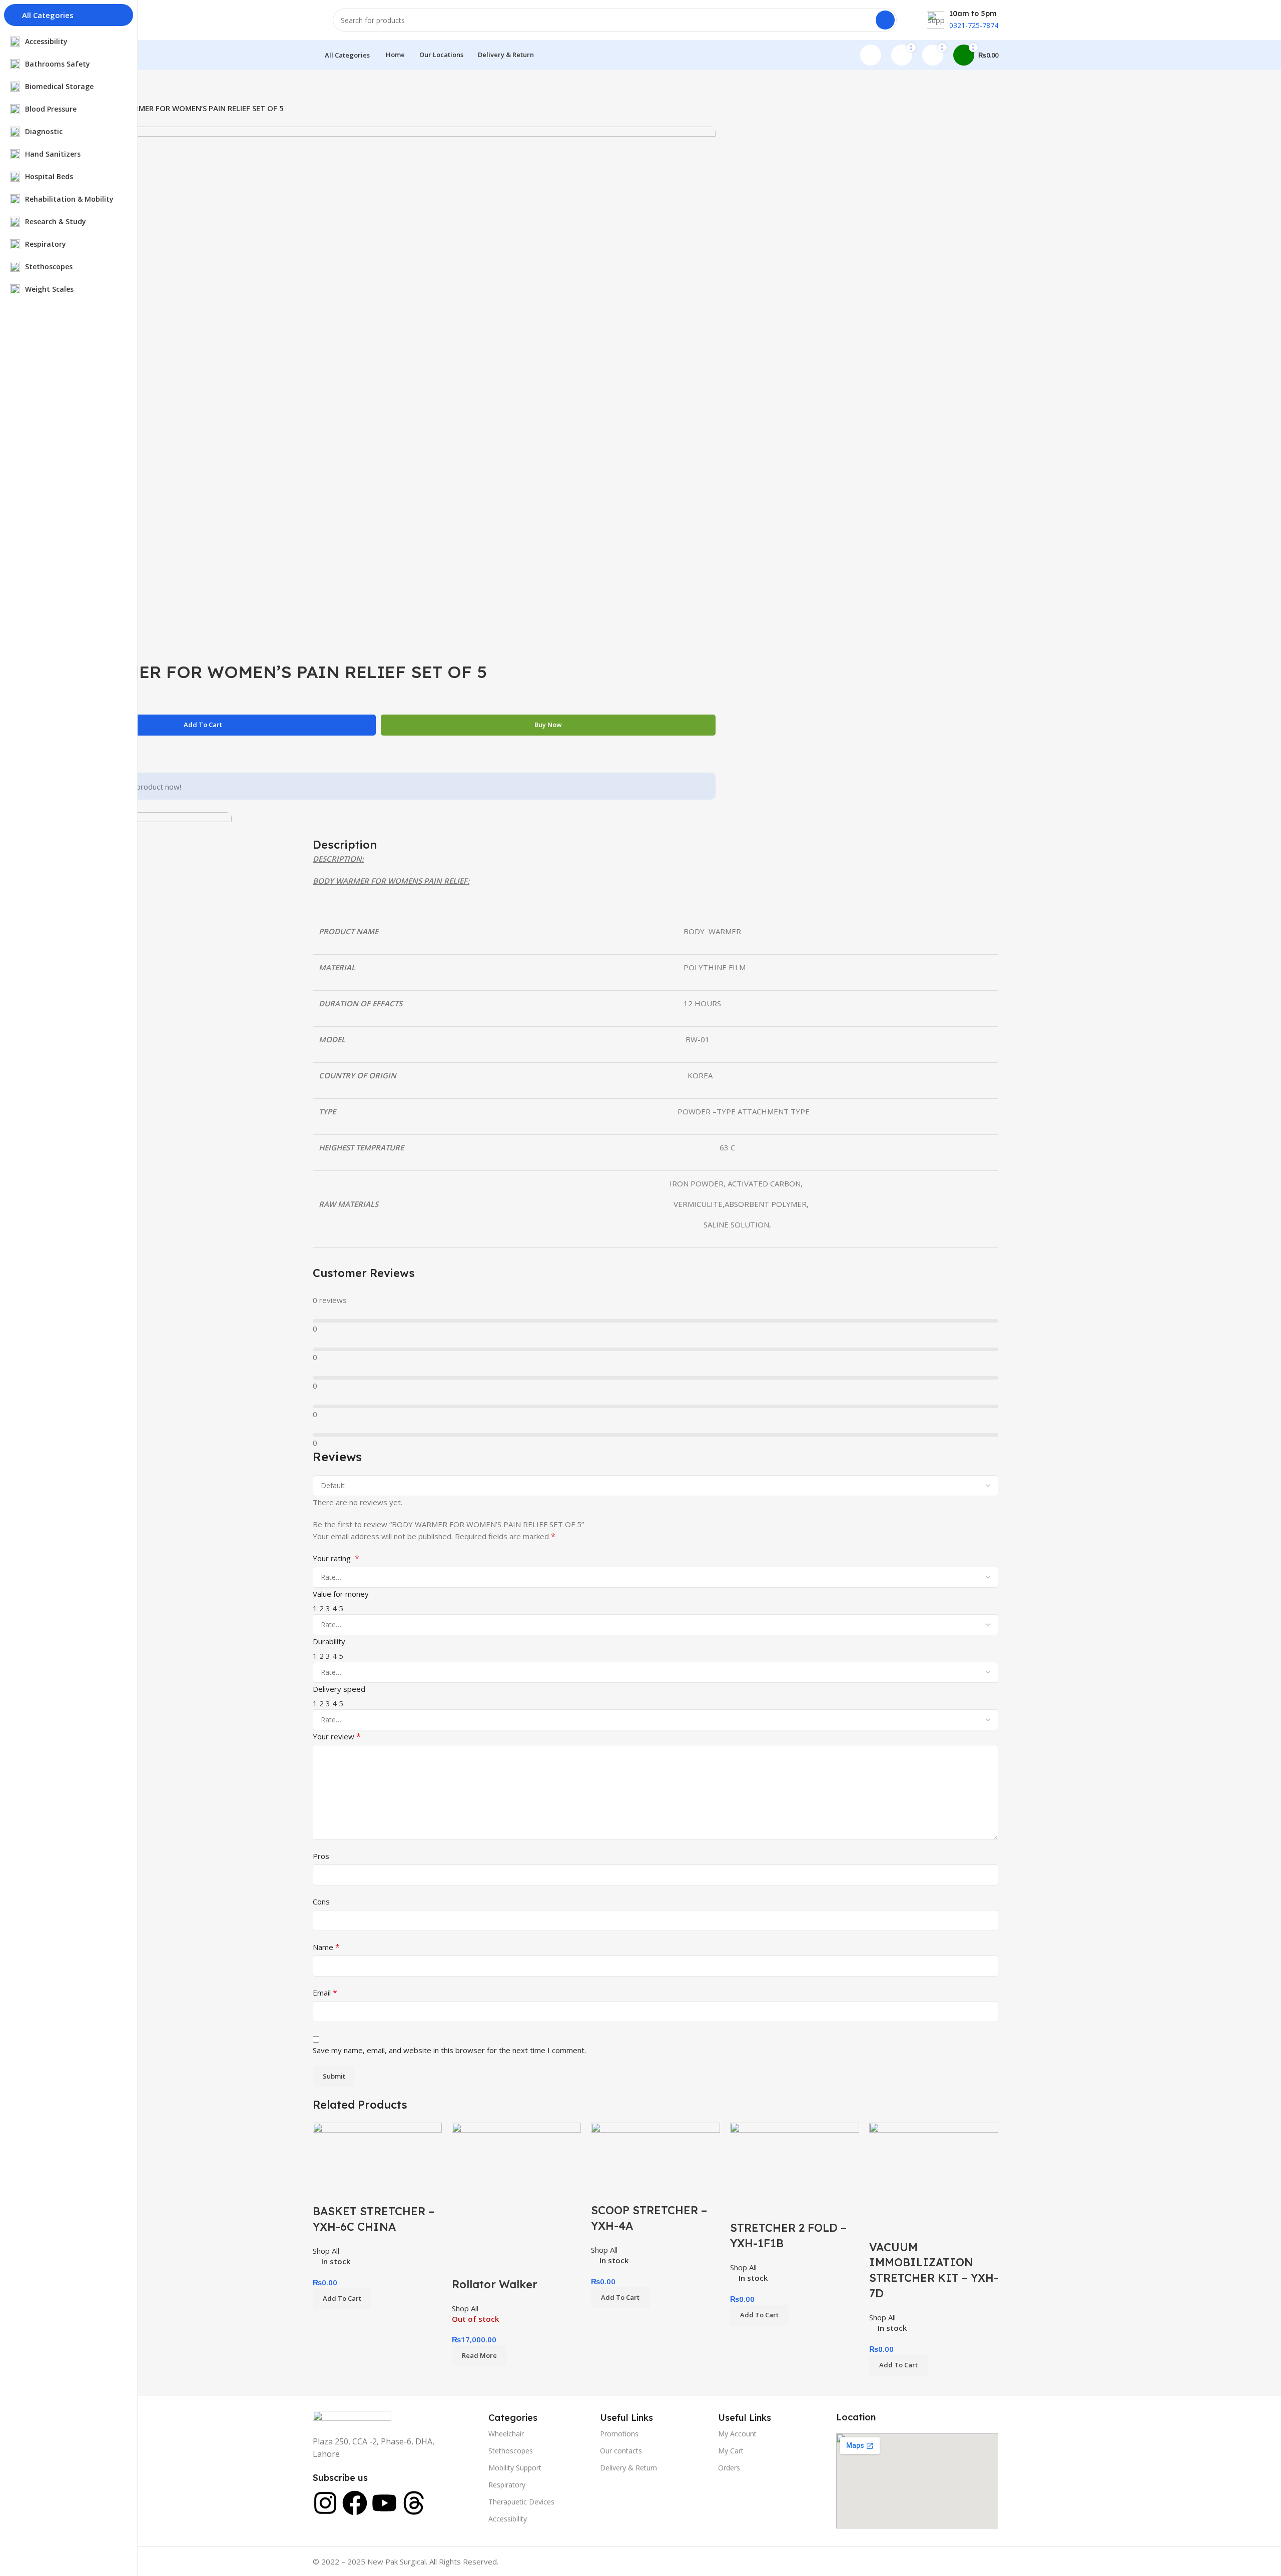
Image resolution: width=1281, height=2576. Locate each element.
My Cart (731, 2451)
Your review (337, 1736)
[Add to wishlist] (379, 2191)
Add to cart (203, 725)
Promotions (619, 2434)
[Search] (885, 20)
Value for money (341, 1594)
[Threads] (414, 2503)
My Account (737, 2434)
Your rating (336, 1558)
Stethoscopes (511, 2451)
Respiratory (507, 2485)
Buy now (548, 725)
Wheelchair (506, 2434)
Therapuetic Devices (521, 2502)
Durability (329, 1641)
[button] (342, 2299)
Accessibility (508, 2519)
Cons (321, 1901)
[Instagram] (325, 2503)
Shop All (326, 2251)
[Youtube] (384, 2503)
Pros (321, 1856)
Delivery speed (339, 1689)
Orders (729, 2468)
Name (326, 1947)
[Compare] (325, 2191)
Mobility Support (515, 2468)
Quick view (352, 2191)
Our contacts (621, 2451)
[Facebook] (355, 2503)
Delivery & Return (628, 2468)
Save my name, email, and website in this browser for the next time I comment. (449, 2050)
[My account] (871, 55)
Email (325, 1993)
